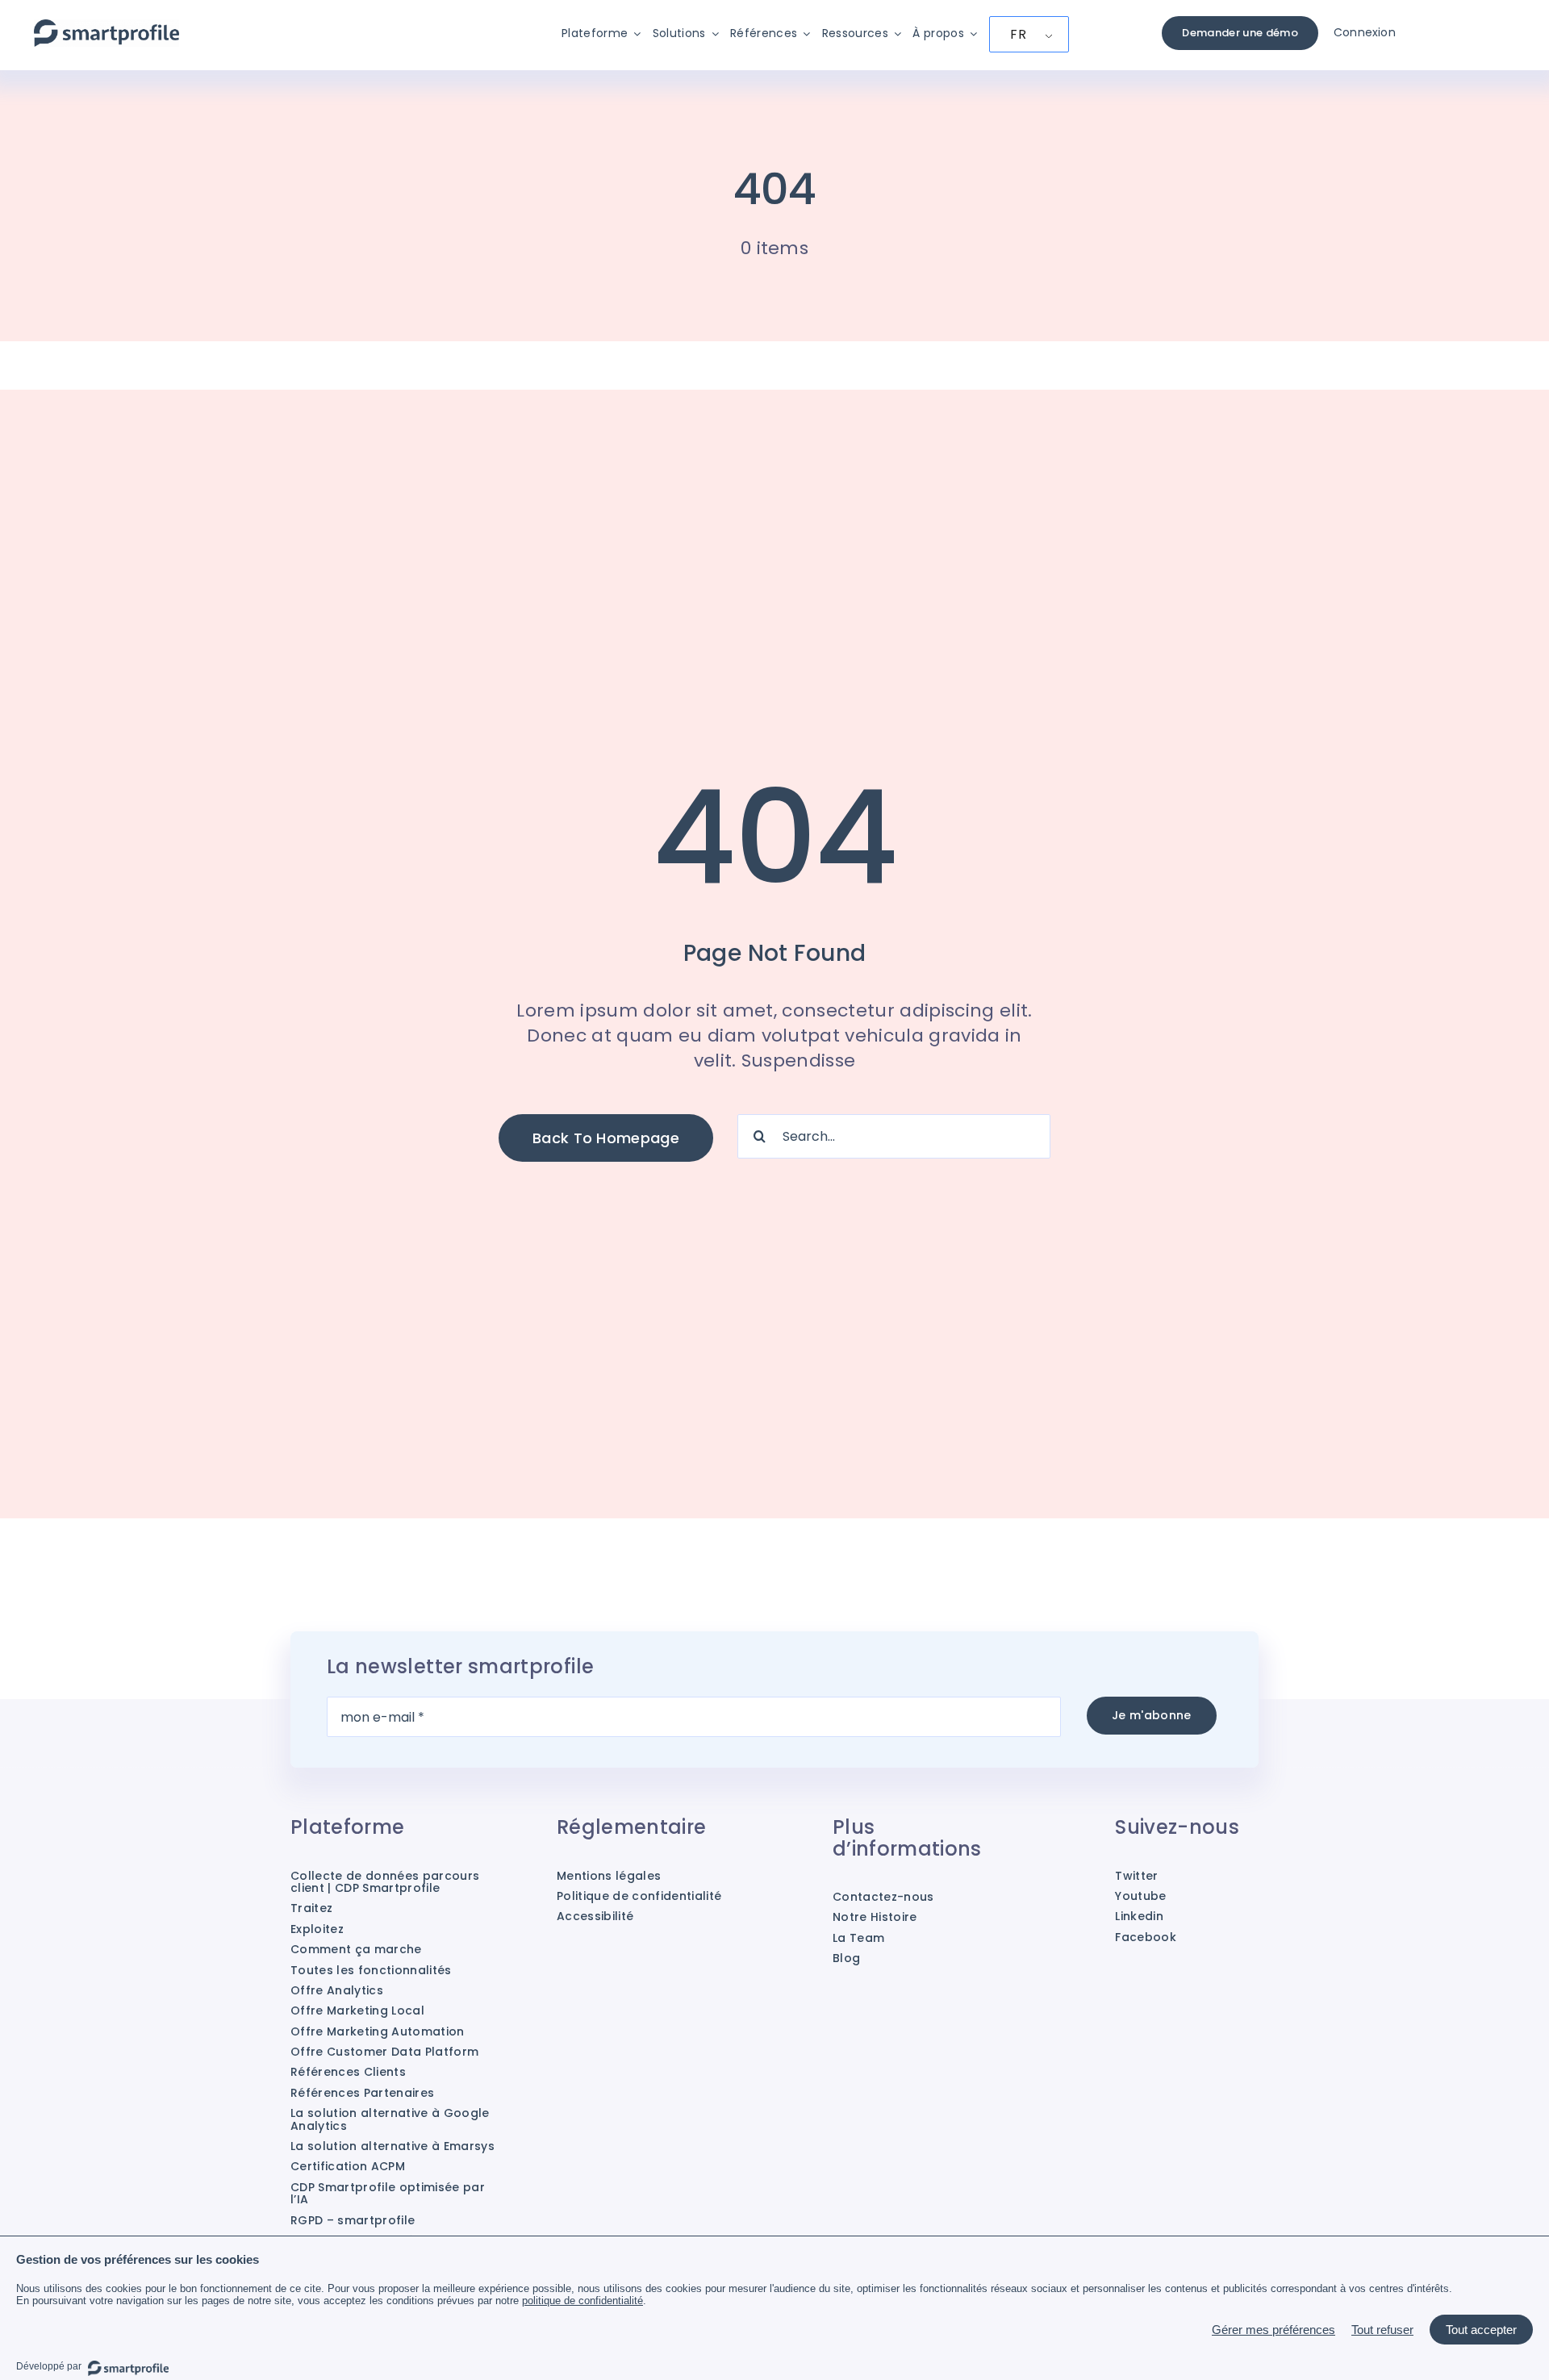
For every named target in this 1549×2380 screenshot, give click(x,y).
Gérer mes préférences (1273, 2330)
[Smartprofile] (106, 28)
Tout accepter (1481, 2330)
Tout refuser (1382, 2330)
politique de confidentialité (582, 2301)
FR (1018, 34)
